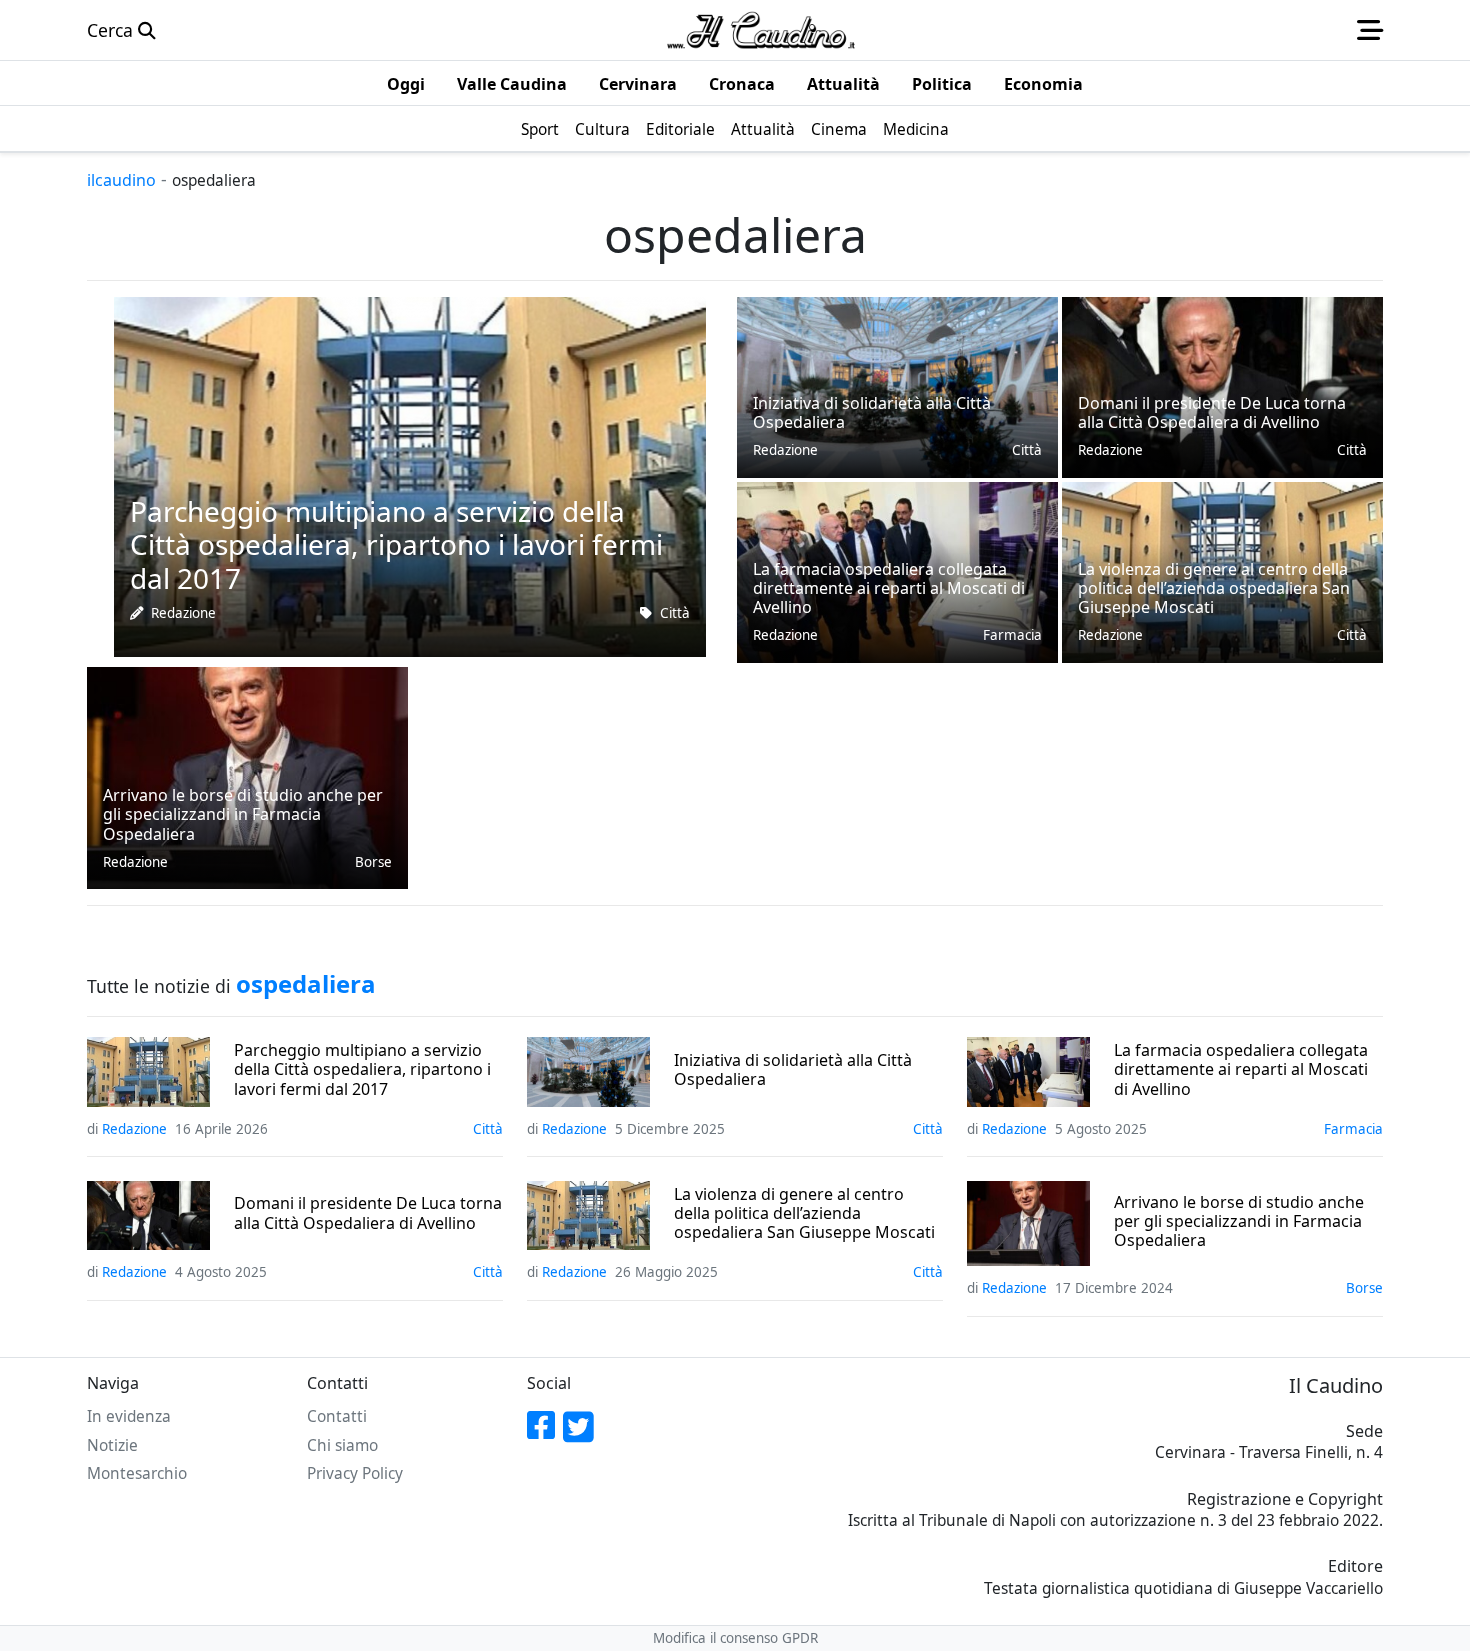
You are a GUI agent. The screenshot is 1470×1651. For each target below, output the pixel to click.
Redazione (183, 613)
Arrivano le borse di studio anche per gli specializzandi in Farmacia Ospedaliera (1239, 1222)
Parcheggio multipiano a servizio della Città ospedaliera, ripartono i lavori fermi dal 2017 (362, 1070)
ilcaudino (121, 180)
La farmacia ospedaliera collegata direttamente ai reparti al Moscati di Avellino (1241, 1070)
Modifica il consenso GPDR (735, 1638)
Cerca (112, 30)
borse (373, 862)
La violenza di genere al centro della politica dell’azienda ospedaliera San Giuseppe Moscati (804, 1214)
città (675, 613)
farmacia (1012, 635)
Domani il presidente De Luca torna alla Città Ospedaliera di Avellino (368, 1213)
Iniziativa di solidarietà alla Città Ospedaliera (793, 1070)
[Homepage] (761, 30)
